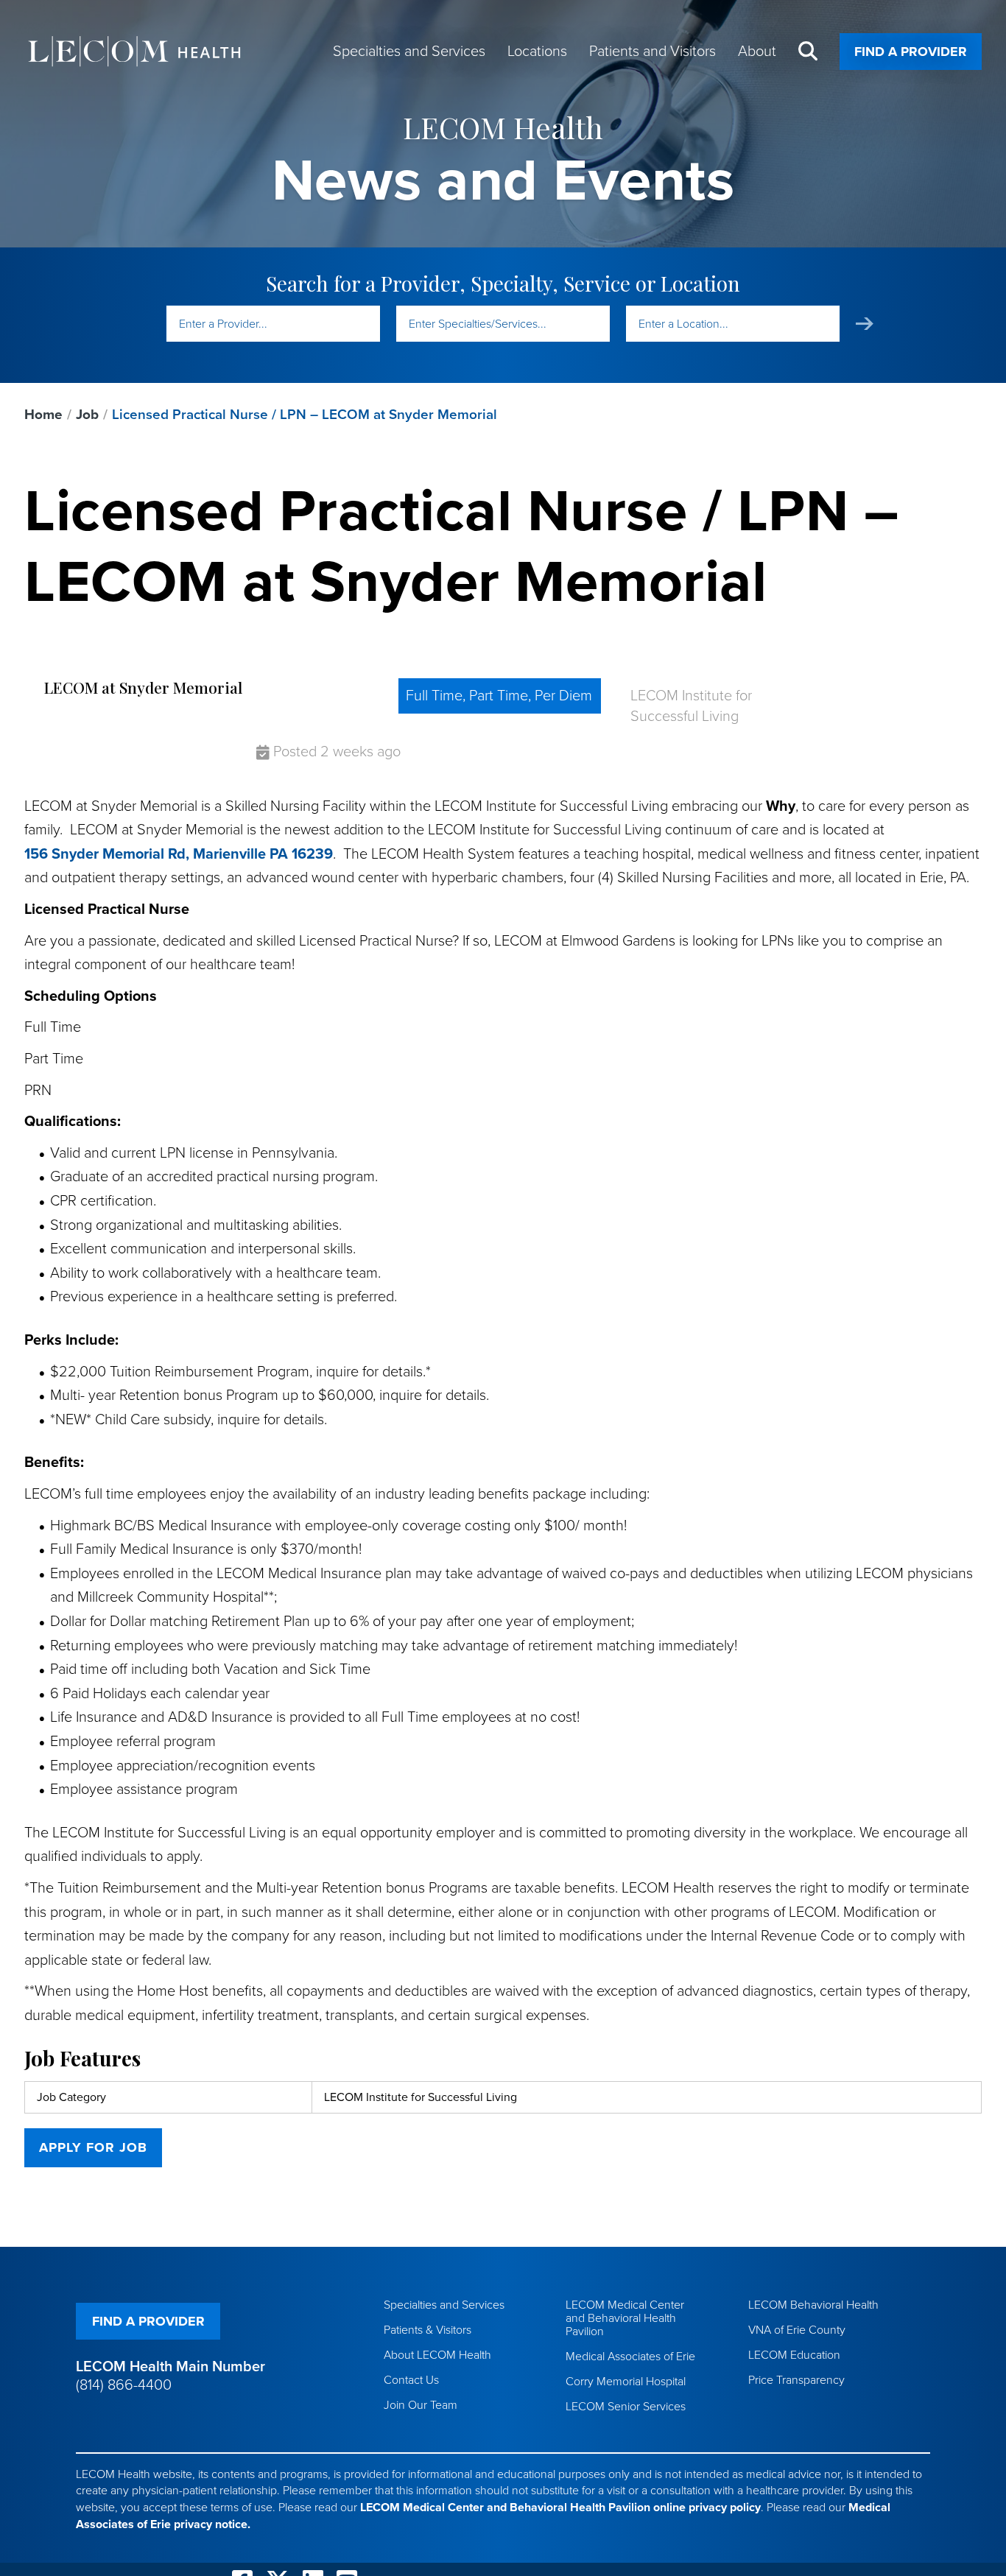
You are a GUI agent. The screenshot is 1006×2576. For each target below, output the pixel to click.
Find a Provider (911, 52)
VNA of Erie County (797, 2330)
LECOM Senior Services (626, 2407)
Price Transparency (796, 2380)
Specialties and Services (444, 2305)
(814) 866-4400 (124, 2385)
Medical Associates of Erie (630, 2357)
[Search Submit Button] (865, 324)
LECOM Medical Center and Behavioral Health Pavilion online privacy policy (560, 2508)
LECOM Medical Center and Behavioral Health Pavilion (625, 2318)
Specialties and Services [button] (409, 52)
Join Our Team (421, 2405)
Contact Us (411, 2380)
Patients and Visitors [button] (653, 52)
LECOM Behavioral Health (813, 2305)
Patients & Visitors (428, 2330)
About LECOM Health (437, 2355)
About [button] (757, 52)
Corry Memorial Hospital (626, 2382)
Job (87, 415)
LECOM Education (794, 2355)
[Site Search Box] (808, 52)
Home (43, 415)
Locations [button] (537, 52)
